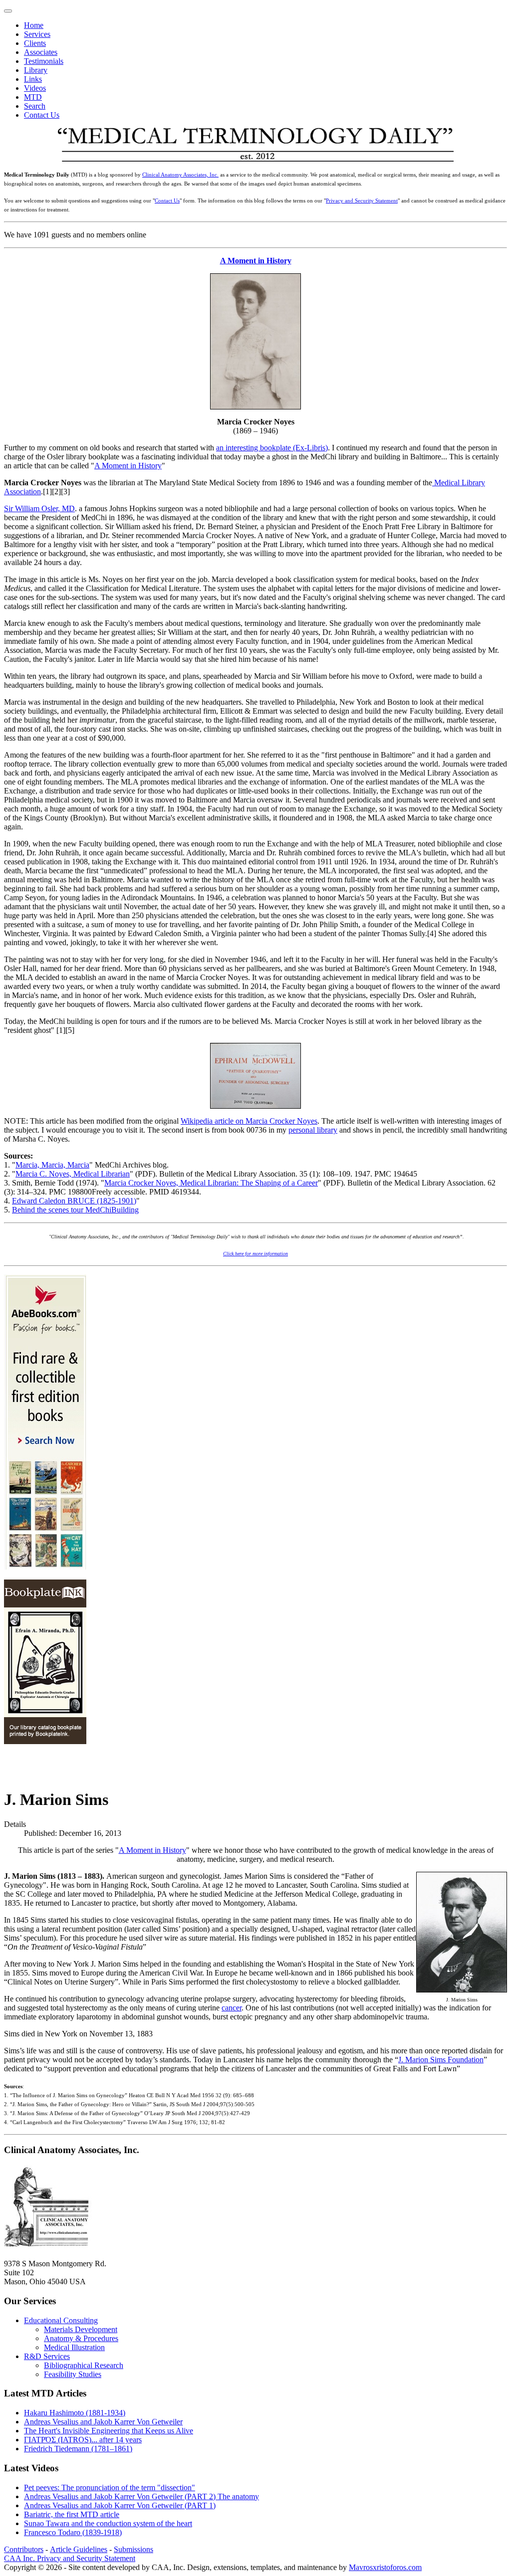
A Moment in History (256, 261)
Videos (35, 88)
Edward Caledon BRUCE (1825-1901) (74, 1201)
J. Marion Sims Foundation (441, 2060)
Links (33, 79)
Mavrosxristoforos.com (385, 2567)
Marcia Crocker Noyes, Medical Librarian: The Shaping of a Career (211, 1183)
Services (37, 34)
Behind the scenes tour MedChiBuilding (75, 1210)
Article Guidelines (79, 2549)
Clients (35, 43)
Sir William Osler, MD (39, 508)
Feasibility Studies (73, 2374)
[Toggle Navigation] (8, 11)
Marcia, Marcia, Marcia (52, 1165)
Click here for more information (255, 1254)
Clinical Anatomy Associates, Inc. (180, 175)
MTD (33, 97)
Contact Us (42, 115)
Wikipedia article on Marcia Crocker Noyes (249, 1121)
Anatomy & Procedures (81, 2338)
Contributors (24, 2549)
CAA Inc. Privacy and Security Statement (70, 2558)
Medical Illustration (74, 2347)
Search (35, 106)
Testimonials (44, 61)
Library (36, 70)
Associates (41, 52)
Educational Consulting (61, 2320)
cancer (232, 2008)
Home (34, 25)
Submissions (133, 2549)
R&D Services (47, 2356)
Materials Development (81, 2329)
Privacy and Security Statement (362, 201)
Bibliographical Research (84, 2365)
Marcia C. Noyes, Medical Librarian (73, 1174)
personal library (313, 1130)
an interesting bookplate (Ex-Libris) (272, 448)
